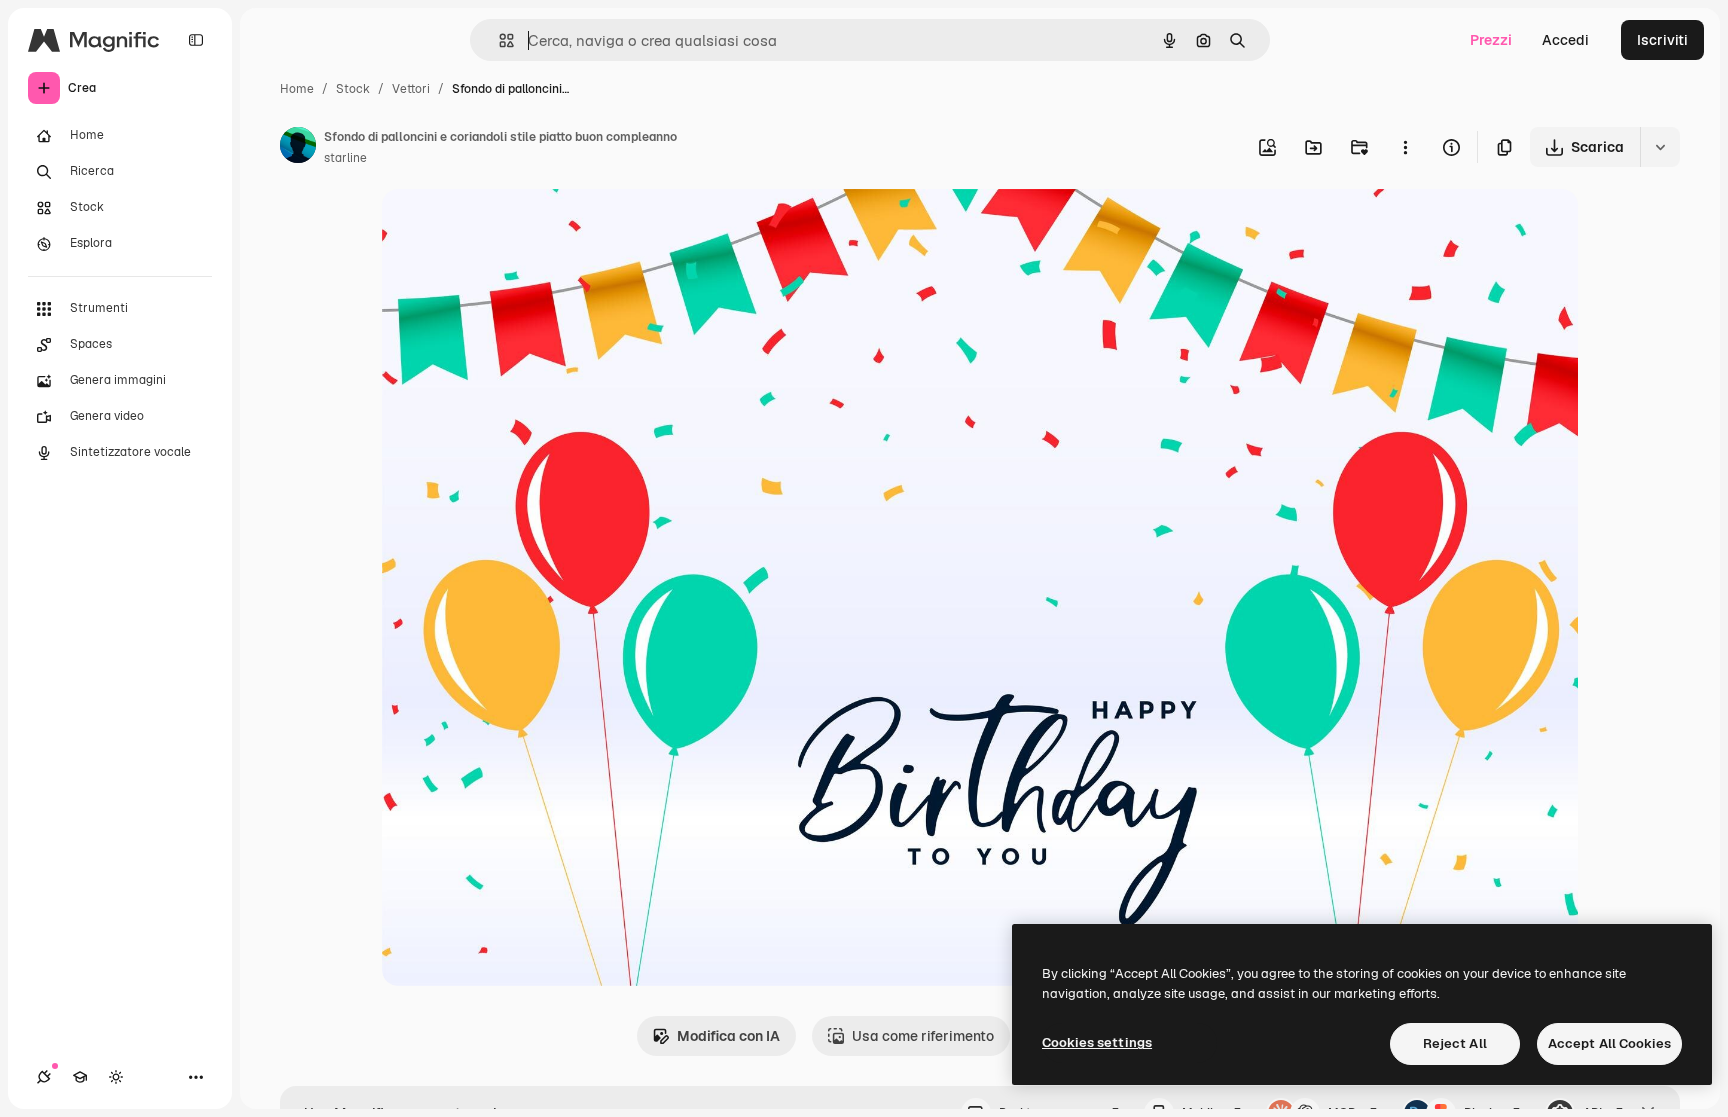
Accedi (1565, 40)
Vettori (411, 89)
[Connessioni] (44, 1077)
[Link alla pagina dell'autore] (298, 148)
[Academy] (80, 1077)
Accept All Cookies (1609, 1043)
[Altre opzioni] (1405, 147)
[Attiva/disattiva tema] (116, 1077)
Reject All (1455, 1043)
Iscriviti (1662, 40)
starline (345, 158)
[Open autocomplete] (498, 40)
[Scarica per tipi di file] (1660, 147)
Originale (514, 227)
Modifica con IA (728, 1036)
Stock (353, 89)
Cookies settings (1097, 1042)
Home (297, 89)
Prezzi (1491, 40)
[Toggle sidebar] (196, 40)
